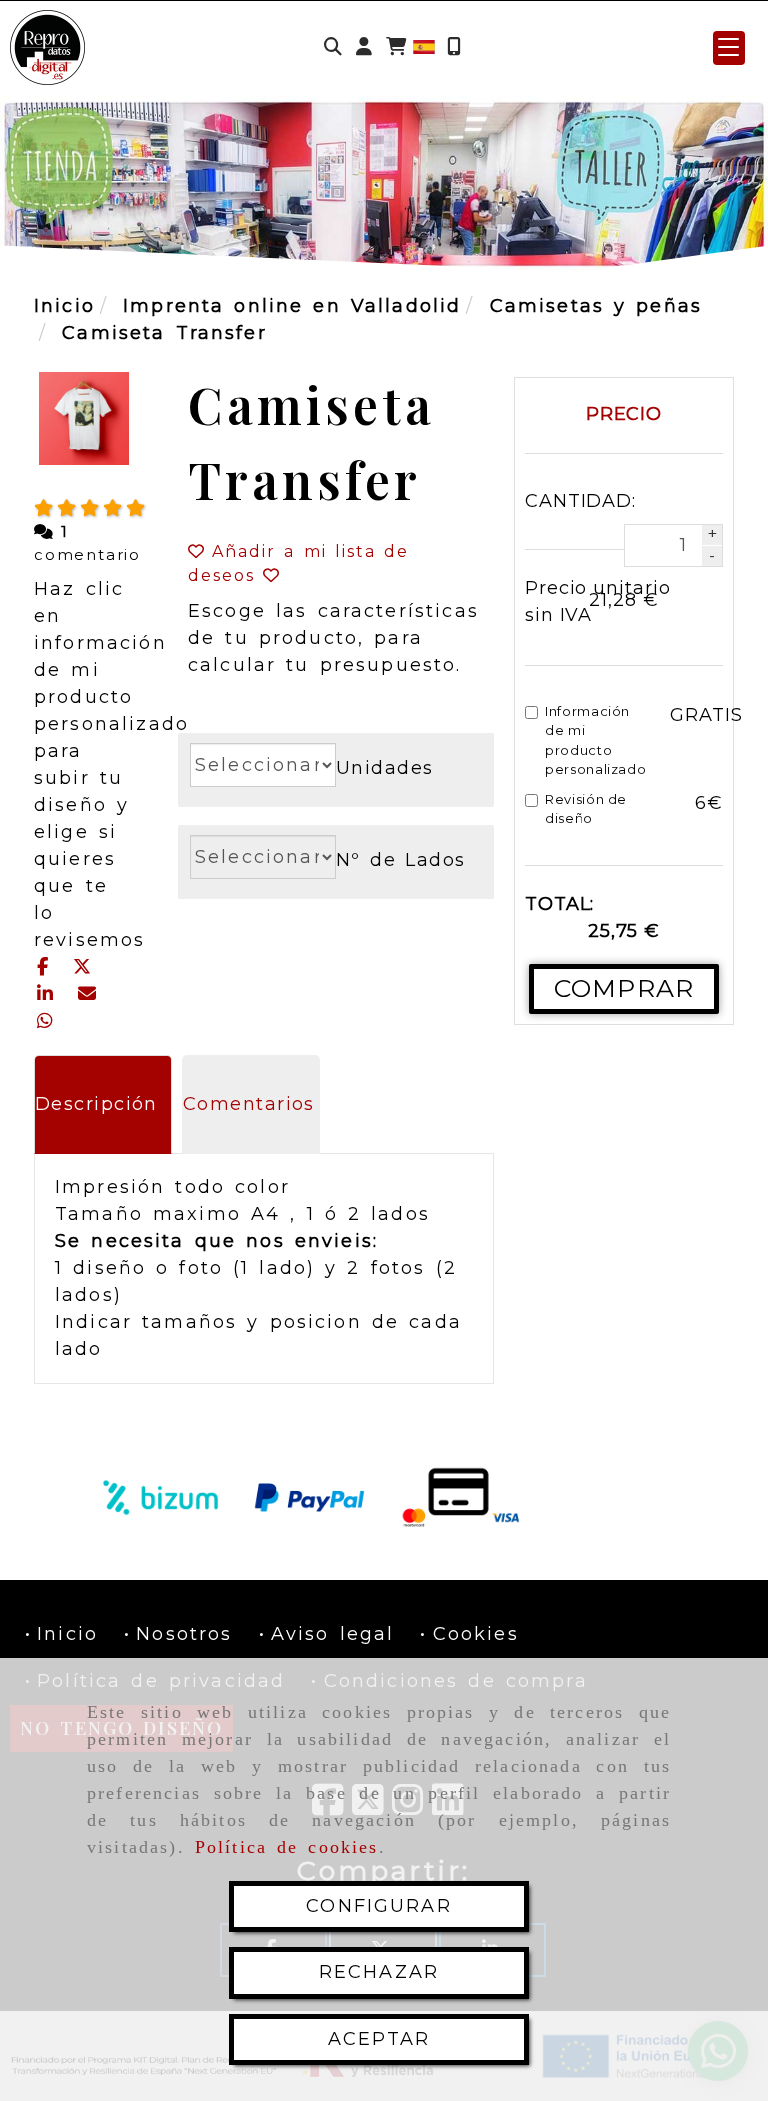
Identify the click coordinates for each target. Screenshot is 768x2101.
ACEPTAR (379, 2039)
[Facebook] (47, 967)
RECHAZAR (379, 1972)
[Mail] (86, 994)
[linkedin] (49, 994)
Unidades (385, 768)
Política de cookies (287, 1847)
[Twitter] (82, 967)
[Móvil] (454, 47)
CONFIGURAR (379, 1906)
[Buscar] (333, 47)
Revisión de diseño (586, 809)
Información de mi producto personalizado (595, 740)
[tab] (103, 1104)
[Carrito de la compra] (396, 47)
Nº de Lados (401, 860)
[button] (364, 47)
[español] (424, 46)
